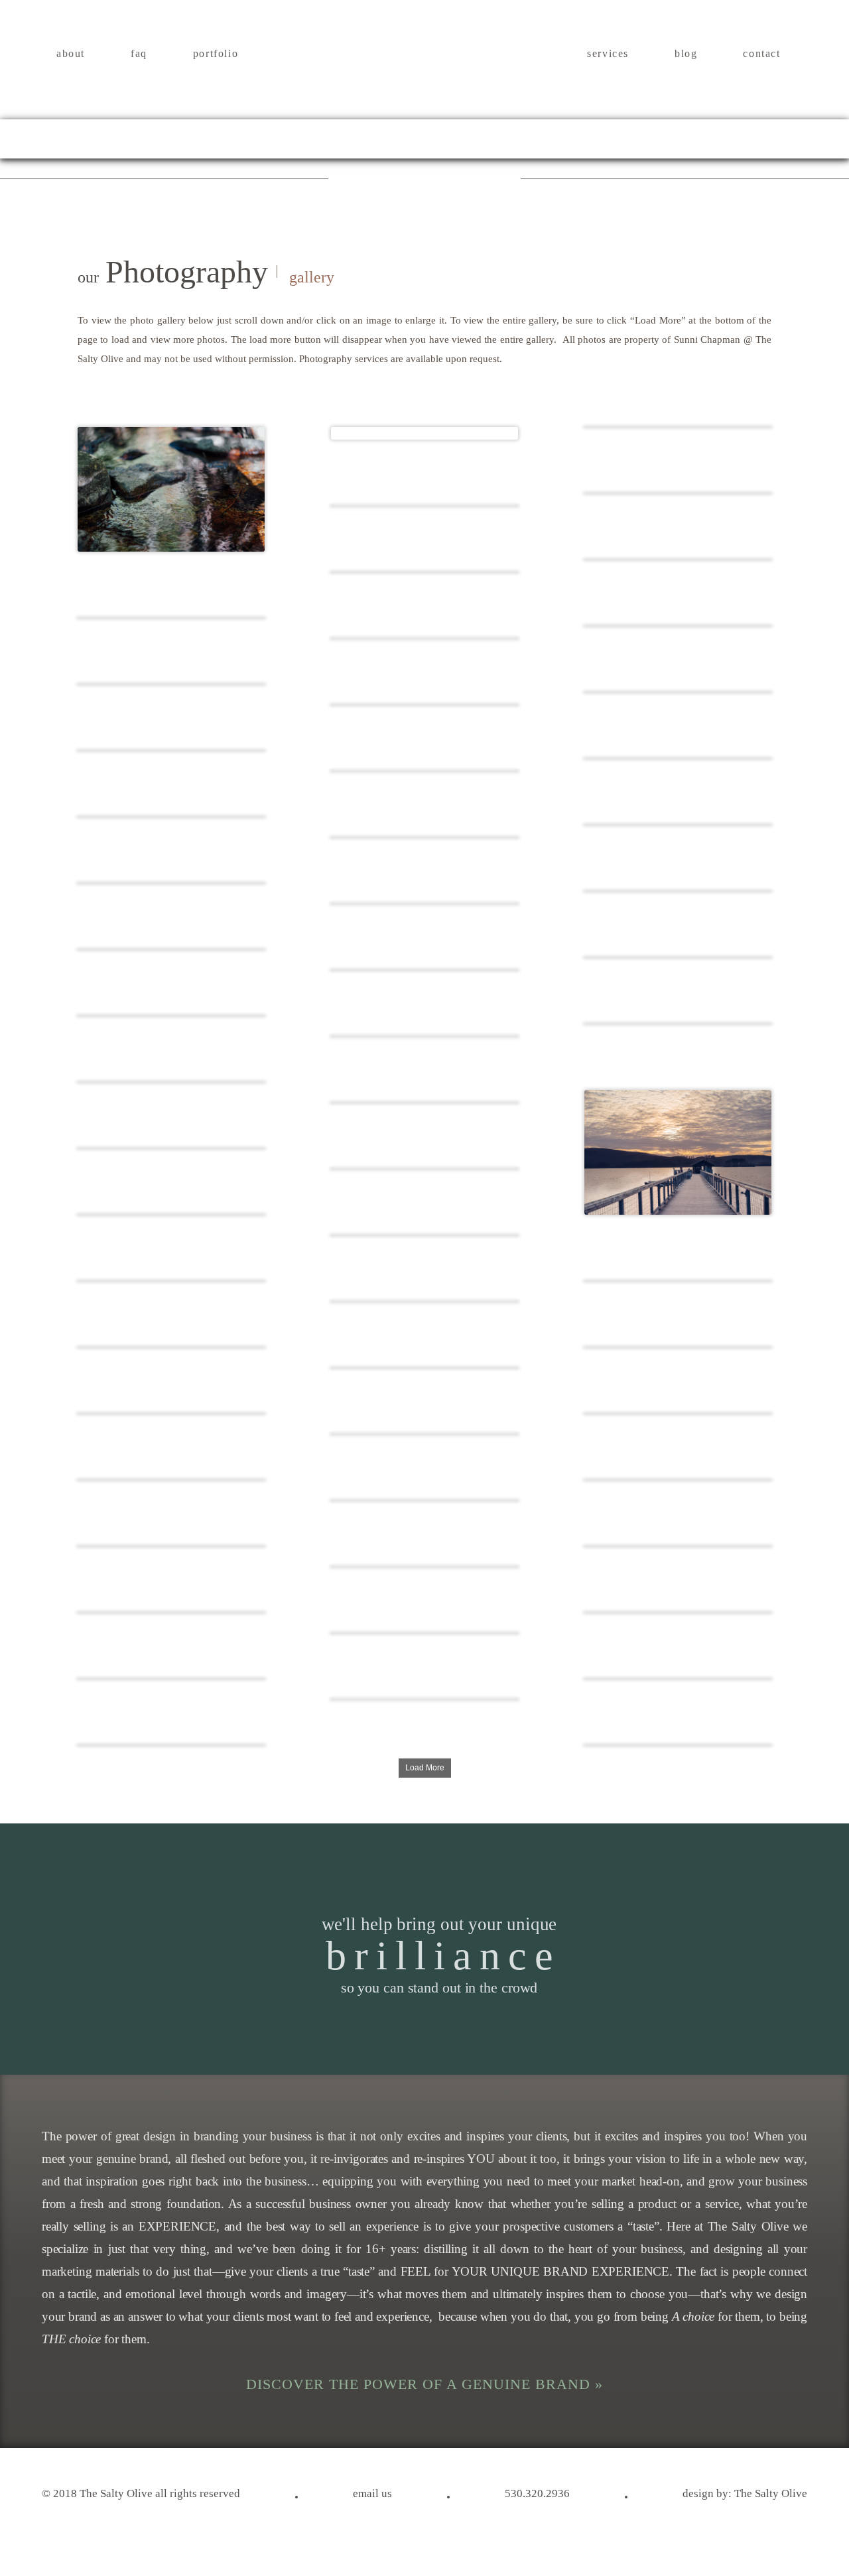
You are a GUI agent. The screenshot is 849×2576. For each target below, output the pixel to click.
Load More (425, 1768)
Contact (761, 54)
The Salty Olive (771, 2494)
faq (139, 54)
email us (372, 2494)
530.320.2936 (537, 2494)
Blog (686, 54)
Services (608, 54)
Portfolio (216, 54)
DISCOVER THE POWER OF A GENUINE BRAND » (424, 2384)
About (71, 54)
